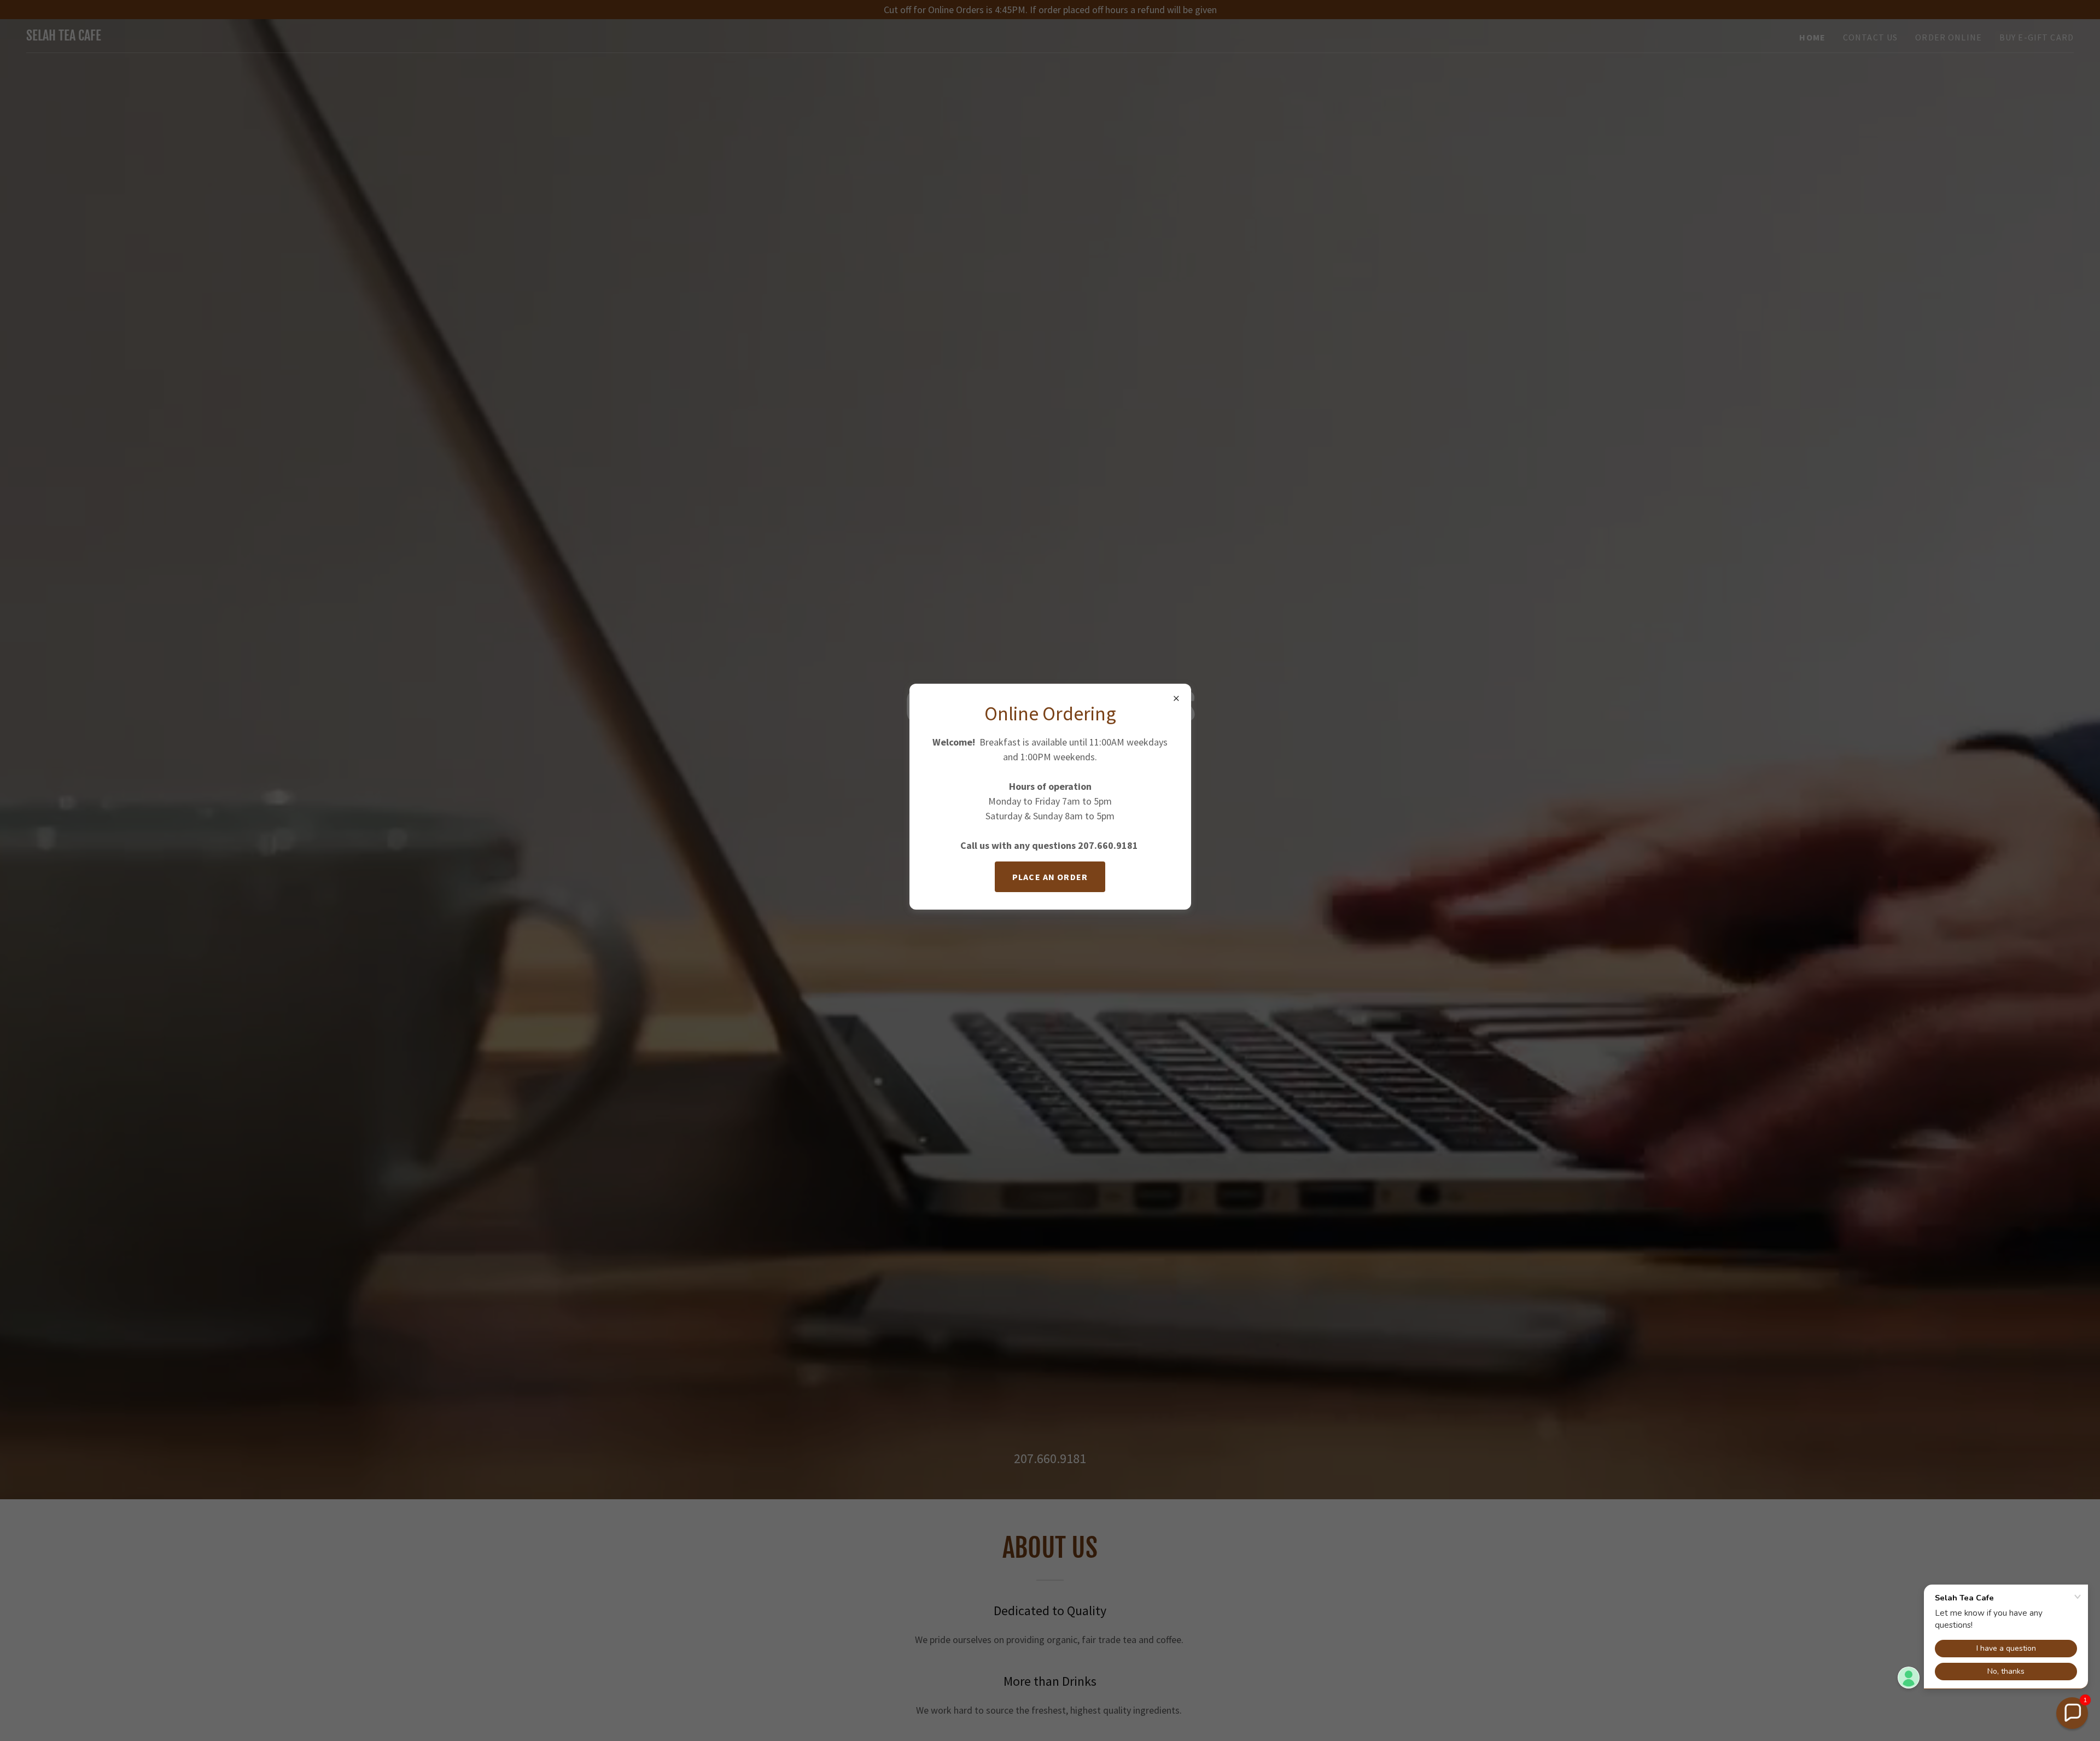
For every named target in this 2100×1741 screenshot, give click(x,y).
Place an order (1050, 877)
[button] (2072, 1713)
